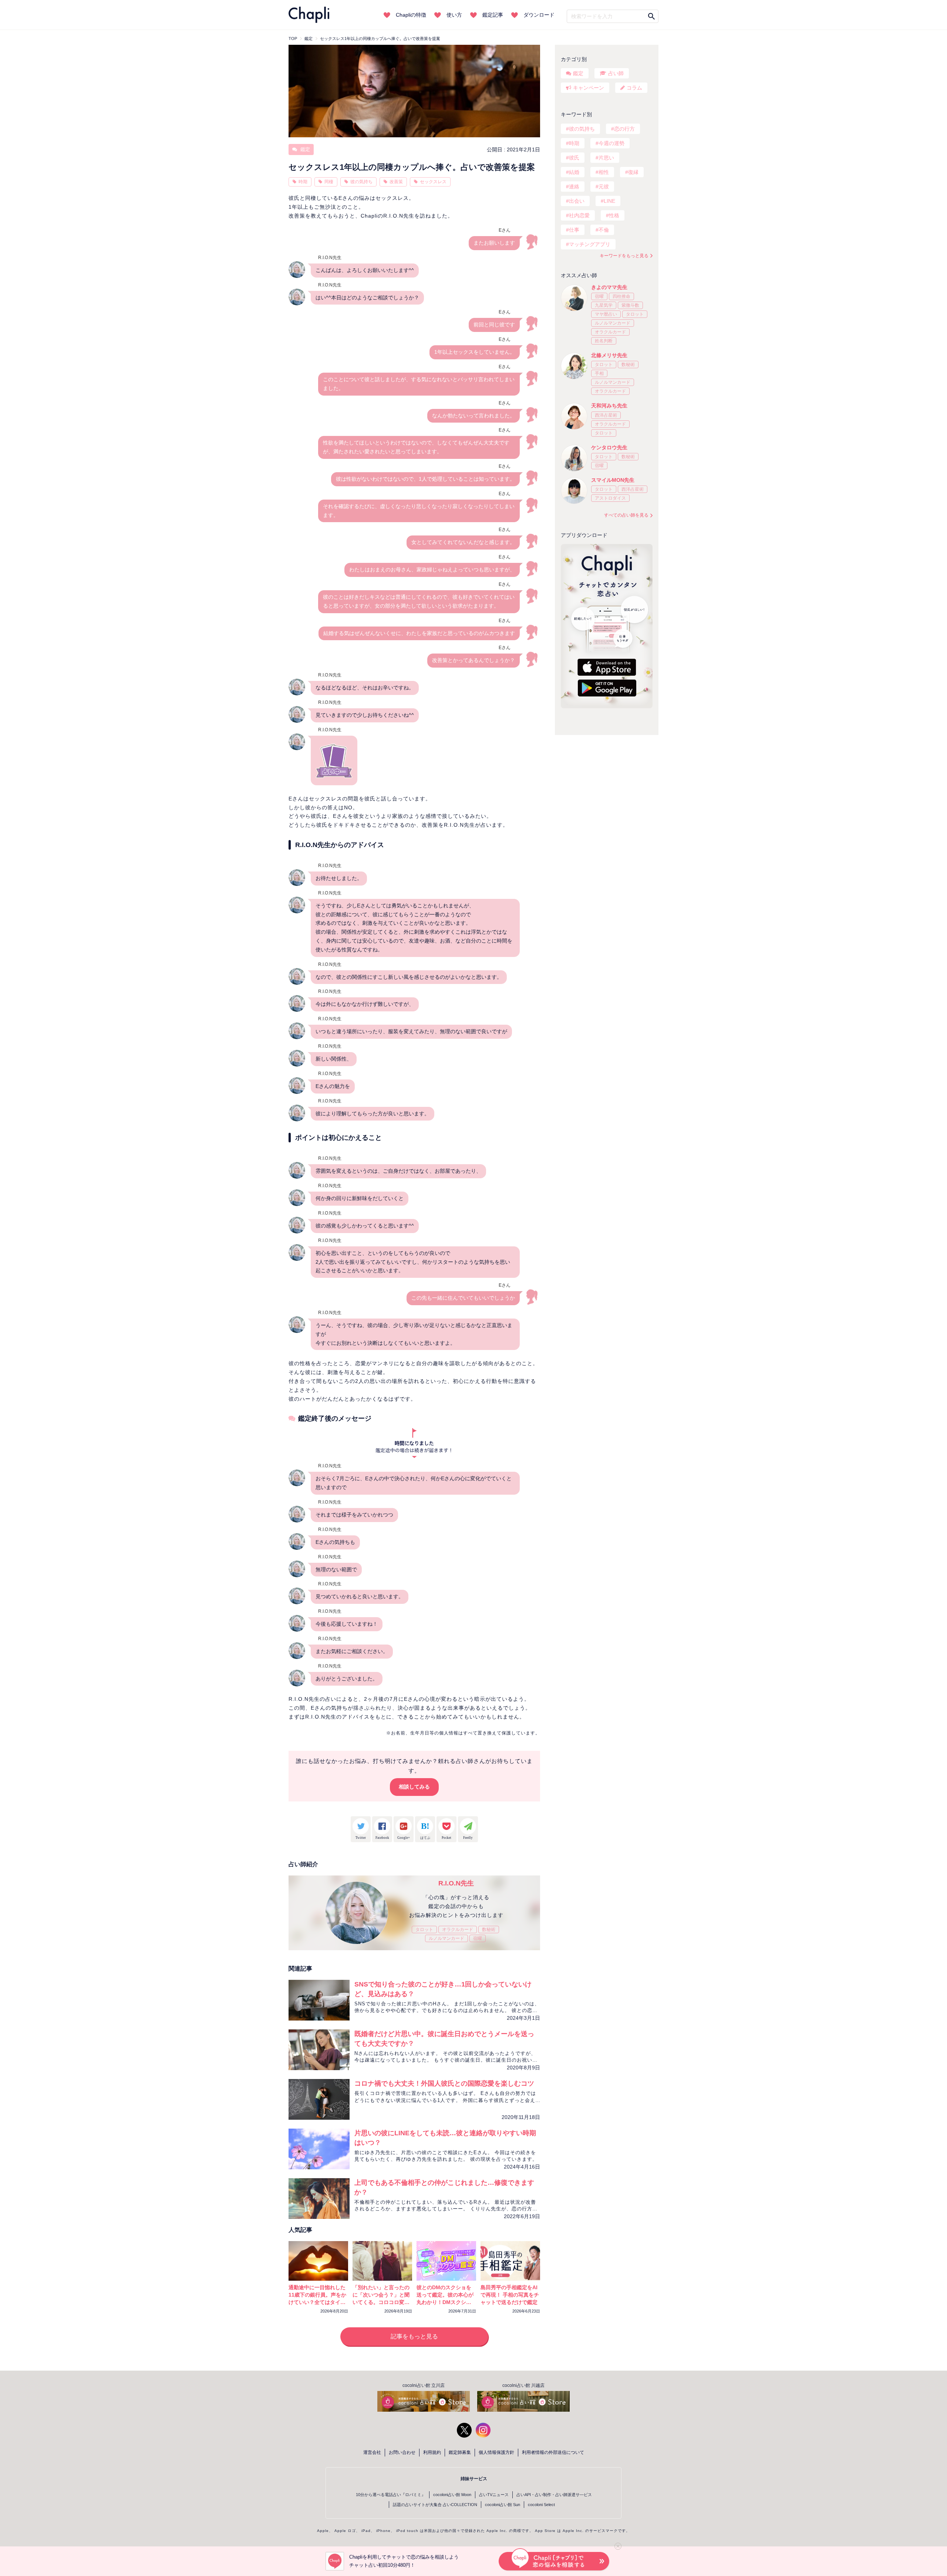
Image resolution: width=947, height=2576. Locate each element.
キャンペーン (589, 88)
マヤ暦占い (606, 314)
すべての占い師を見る (626, 515)
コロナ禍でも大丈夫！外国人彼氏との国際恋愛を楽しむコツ (444, 2083)
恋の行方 (624, 129)
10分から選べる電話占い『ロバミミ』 (391, 2495)
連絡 (574, 187)
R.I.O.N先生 (456, 1883)
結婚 (574, 172)
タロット (424, 1930)
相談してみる (414, 1787)
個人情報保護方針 (496, 2452)
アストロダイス (610, 498)
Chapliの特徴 (411, 15)
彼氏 (574, 158)
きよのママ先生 (609, 287)
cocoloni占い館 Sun (503, 2505)
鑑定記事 (493, 15)
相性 (604, 172)
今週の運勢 (611, 143)
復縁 (633, 172)
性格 (614, 215)
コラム (634, 88)
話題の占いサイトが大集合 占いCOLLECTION (435, 2505)
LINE (609, 201)
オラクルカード (458, 1930)
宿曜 (478, 1938)
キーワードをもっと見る (624, 256)
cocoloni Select (541, 2505)
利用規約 (432, 2452)
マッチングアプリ (590, 244)
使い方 (454, 15)
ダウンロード (539, 15)
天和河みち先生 (609, 406)
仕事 (574, 230)
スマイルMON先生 (613, 480)
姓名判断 (604, 341)
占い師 (616, 73)
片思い (606, 158)
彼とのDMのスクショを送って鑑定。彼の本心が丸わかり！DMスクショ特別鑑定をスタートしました (445, 2302)
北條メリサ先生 (609, 355)
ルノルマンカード (446, 1938)
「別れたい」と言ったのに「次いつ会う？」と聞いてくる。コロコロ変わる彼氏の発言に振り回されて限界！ (381, 2302)
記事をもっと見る (414, 2336)
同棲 (329, 182)
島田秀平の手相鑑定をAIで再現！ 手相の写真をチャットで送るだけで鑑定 (510, 2295)
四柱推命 (621, 296)
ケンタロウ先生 (609, 447)
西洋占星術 (606, 415)
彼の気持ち (361, 182)
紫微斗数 (630, 305)
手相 (599, 373)
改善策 (396, 182)
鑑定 (304, 149)
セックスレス (433, 182)
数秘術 (489, 1930)
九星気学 (604, 305)
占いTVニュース (494, 2495)
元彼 (604, 187)
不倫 (604, 230)
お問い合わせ (402, 2452)
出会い (577, 201)
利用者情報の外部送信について (553, 2452)
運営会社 (372, 2452)
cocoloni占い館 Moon (452, 2495)
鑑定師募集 (460, 2452)
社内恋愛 (579, 215)
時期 (303, 182)
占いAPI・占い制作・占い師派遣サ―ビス (554, 2495)
